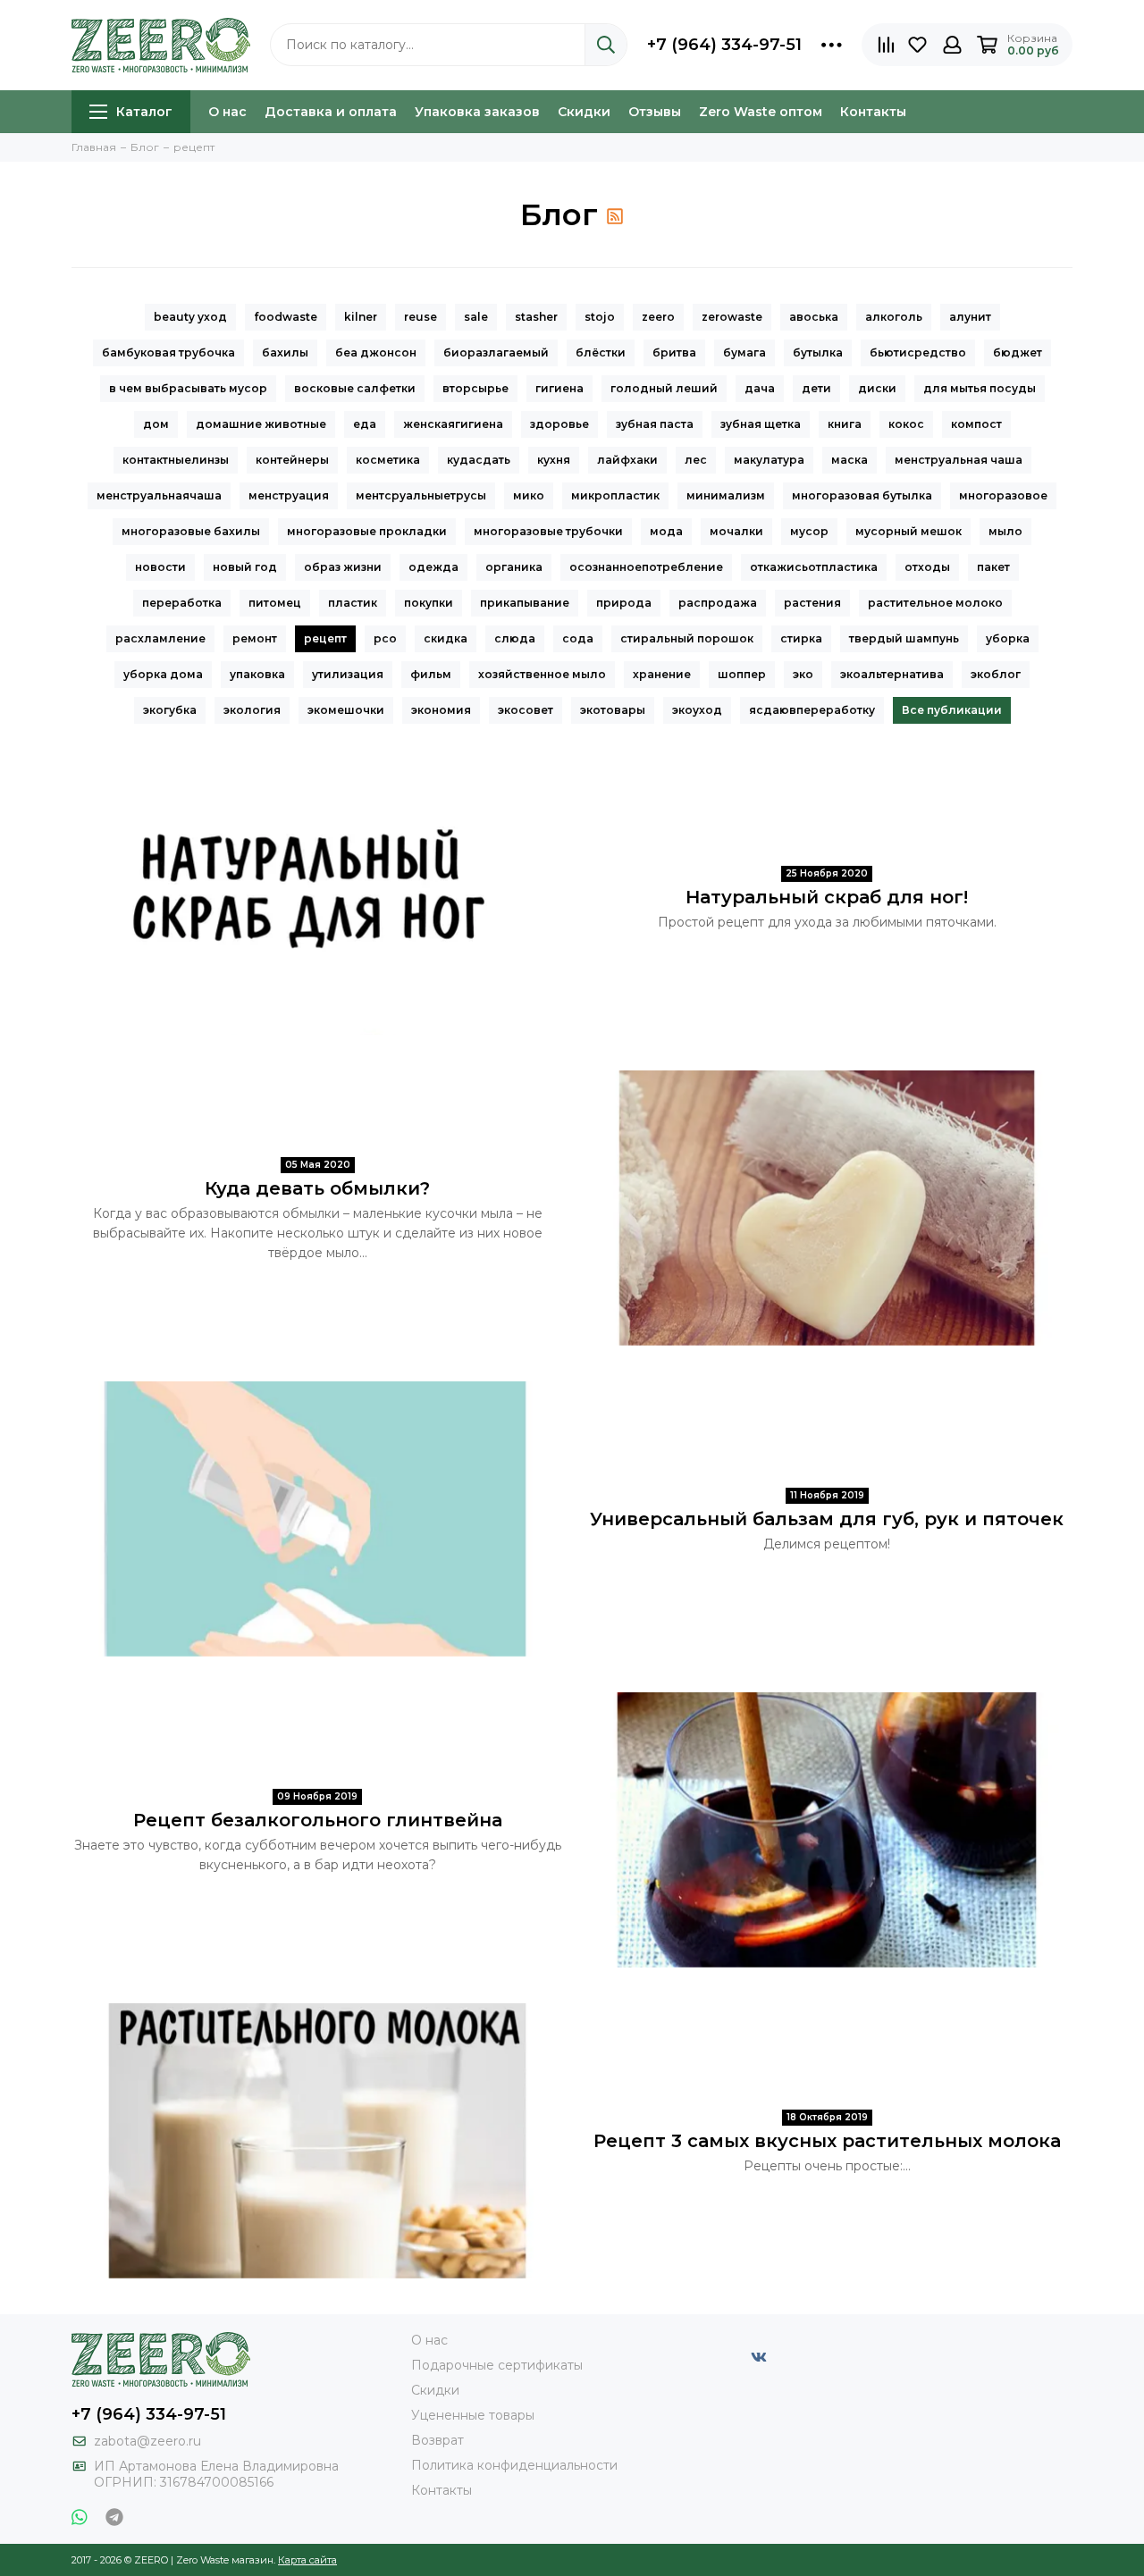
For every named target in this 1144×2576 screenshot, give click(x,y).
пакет (993, 567)
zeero (658, 317)
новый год (245, 567)
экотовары (613, 710)
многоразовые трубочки (548, 531)
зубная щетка (761, 424)
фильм (431, 674)
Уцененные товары (473, 2415)
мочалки (736, 531)
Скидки (584, 112)
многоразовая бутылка (862, 495)
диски (877, 388)
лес (696, 460)
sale (476, 317)
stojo (600, 317)
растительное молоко (935, 603)
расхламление (160, 638)
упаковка (257, 674)
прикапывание (525, 603)
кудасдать (479, 460)
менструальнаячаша (159, 495)
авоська (814, 317)
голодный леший (664, 388)
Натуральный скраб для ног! (827, 897)
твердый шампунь (904, 638)
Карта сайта (307, 2560)
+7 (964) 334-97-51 (724, 45)
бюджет (1018, 352)
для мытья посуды (980, 388)
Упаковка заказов (477, 112)
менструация (289, 495)
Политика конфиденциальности (514, 2465)
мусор (809, 531)
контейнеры (292, 460)
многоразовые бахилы (191, 531)
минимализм (726, 495)
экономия (441, 710)
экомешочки (346, 710)
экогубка (170, 710)
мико (529, 495)
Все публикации (952, 710)
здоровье (559, 424)
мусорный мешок (908, 531)
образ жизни (343, 567)
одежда (433, 567)
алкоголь (894, 317)
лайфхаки (627, 460)
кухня (554, 460)
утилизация (348, 674)
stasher (536, 317)
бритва (674, 352)
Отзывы (655, 112)
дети (816, 388)
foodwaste (286, 317)
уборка (1008, 638)
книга (845, 424)
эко (803, 674)
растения (812, 603)
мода (666, 531)
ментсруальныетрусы (421, 495)
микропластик (615, 495)
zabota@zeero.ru (147, 2441)
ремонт (255, 638)
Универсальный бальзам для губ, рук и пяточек (827, 1519)
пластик (353, 603)
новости (160, 567)
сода (578, 638)
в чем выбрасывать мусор (188, 388)
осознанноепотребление (646, 567)
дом (156, 424)
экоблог (996, 674)
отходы (927, 567)
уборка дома (163, 674)
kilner (361, 317)
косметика (388, 460)
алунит (970, 317)
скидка (446, 638)
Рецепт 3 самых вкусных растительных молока (827, 2141)
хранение (662, 674)
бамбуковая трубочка (168, 352)
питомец (275, 603)
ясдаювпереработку (812, 710)
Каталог (144, 112)
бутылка (818, 352)
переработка (182, 603)
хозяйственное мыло (542, 674)
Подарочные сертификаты (497, 2365)
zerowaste (732, 317)
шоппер (742, 674)
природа (624, 603)
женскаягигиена (453, 424)
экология (252, 710)
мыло (1005, 531)
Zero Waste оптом (761, 112)
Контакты (873, 112)
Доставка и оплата (331, 112)
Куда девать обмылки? (317, 1188)
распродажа (718, 603)
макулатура (769, 460)
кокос (906, 424)
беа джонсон (376, 352)
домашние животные (261, 424)
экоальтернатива (892, 674)
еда (365, 424)
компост (976, 424)
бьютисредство (918, 352)
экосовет (526, 710)
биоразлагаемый (496, 352)
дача (760, 388)
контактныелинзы (176, 460)
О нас (227, 112)
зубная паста (655, 424)
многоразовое (1003, 495)
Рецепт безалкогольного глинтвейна (318, 1820)
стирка (801, 638)
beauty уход (190, 317)
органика (514, 567)
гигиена (559, 388)
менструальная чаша (959, 460)
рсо (385, 638)
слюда (515, 638)
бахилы (285, 352)
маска (850, 460)
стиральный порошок (687, 638)
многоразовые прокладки (367, 531)
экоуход (697, 710)
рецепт (325, 638)
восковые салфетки (355, 388)
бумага (744, 352)
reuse (421, 317)
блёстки (601, 352)
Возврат (437, 2440)
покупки (429, 603)
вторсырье (475, 388)
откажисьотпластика (814, 567)
